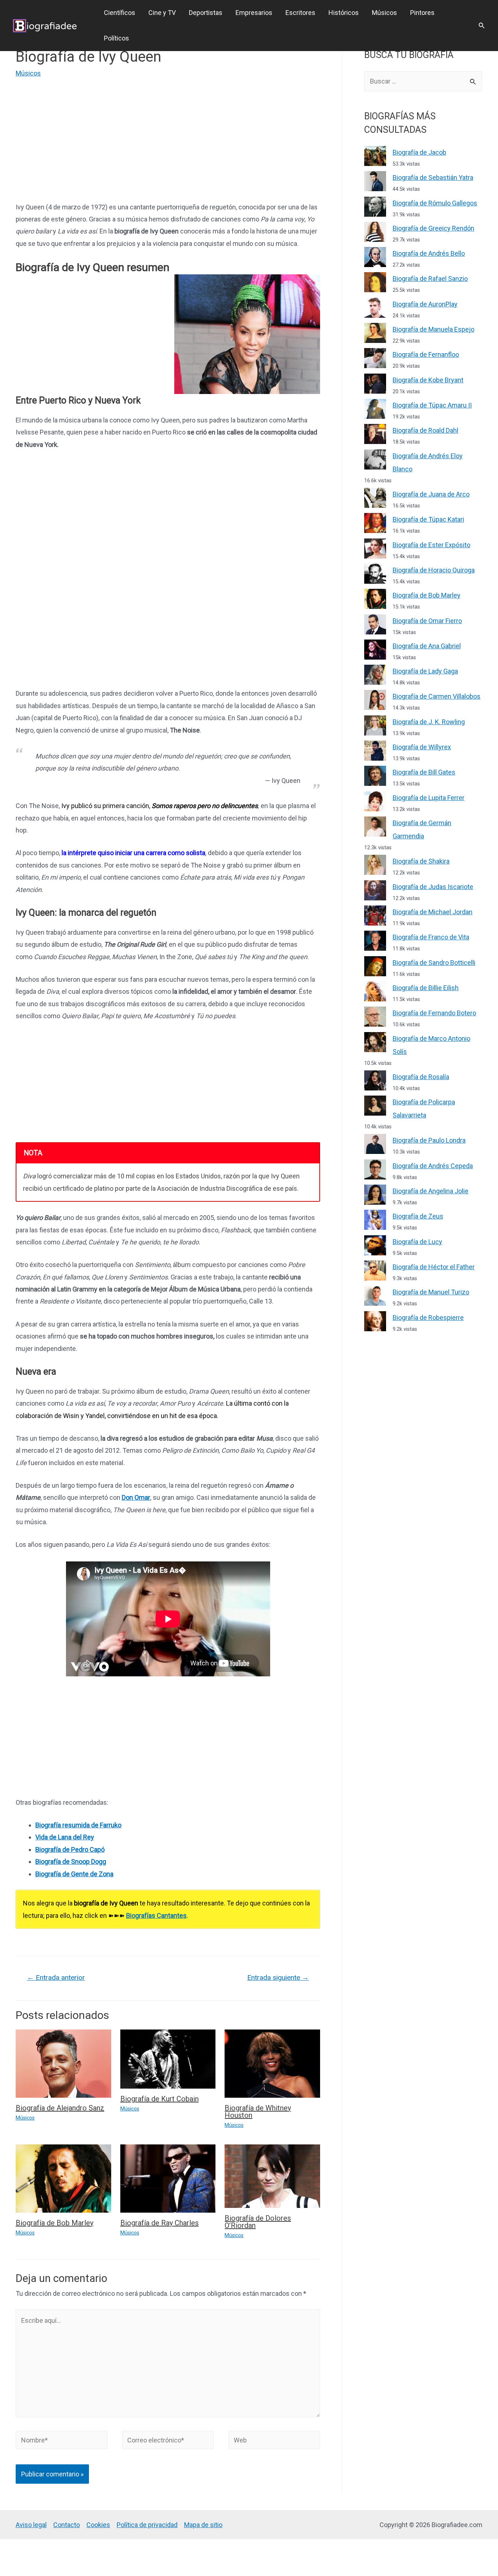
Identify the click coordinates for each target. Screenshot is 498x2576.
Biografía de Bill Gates (424, 772)
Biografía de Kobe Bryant (428, 380)
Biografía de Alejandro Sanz (60, 2108)
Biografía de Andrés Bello (429, 253)
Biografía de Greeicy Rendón (433, 228)
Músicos (384, 13)
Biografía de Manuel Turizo (431, 1292)
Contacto (67, 2525)
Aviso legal (31, 2525)
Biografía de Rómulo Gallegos (435, 203)
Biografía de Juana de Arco (431, 494)
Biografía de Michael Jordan (433, 912)
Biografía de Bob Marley (55, 2223)
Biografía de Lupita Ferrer (429, 798)
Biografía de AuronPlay (425, 304)
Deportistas (206, 13)
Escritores (300, 13)
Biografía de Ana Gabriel (427, 646)
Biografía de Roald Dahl (425, 430)
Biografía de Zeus (418, 1216)
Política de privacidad (147, 2525)
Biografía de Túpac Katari (428, 519)
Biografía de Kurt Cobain (159, 2099)
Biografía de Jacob (419, 152)
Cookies (98, 2525)
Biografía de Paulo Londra (429, 1140)
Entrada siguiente (278, 1978)
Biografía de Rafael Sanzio (430, 279)
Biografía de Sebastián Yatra (433, 177)
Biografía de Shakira (421, 861)
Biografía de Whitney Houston (258, 2112)
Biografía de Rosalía (421, 1077)
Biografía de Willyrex (422, 747)
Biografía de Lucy (417, 1242)
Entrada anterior (56, 1978)
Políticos (116, 38)
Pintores (422, 13)
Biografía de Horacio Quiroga (434, 570)
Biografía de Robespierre (428, 1318)
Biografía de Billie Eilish (426, 988)
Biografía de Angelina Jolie (431, 1191)
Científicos (120, 13)
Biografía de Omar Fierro (427, 621)
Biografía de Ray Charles (159, 2223)
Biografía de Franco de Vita (431, 937)
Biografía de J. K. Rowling (429, 722)
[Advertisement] (168, 142)
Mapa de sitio (203, 2525)
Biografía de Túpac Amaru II (432, 405)
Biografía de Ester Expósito (431, 545)
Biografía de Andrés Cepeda (433, 1166)
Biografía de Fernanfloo (426, 354)
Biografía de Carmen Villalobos (437, 696)
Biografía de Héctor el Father (434, 1267)
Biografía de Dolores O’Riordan (258, 2222)
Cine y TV (162, 13)
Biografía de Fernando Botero (434, 1013)
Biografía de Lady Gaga (425, 671)
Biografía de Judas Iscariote (433, 887)
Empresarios (254, 13)
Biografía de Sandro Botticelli (434, 963)
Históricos (344, 13)
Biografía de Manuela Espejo (433, 329)
